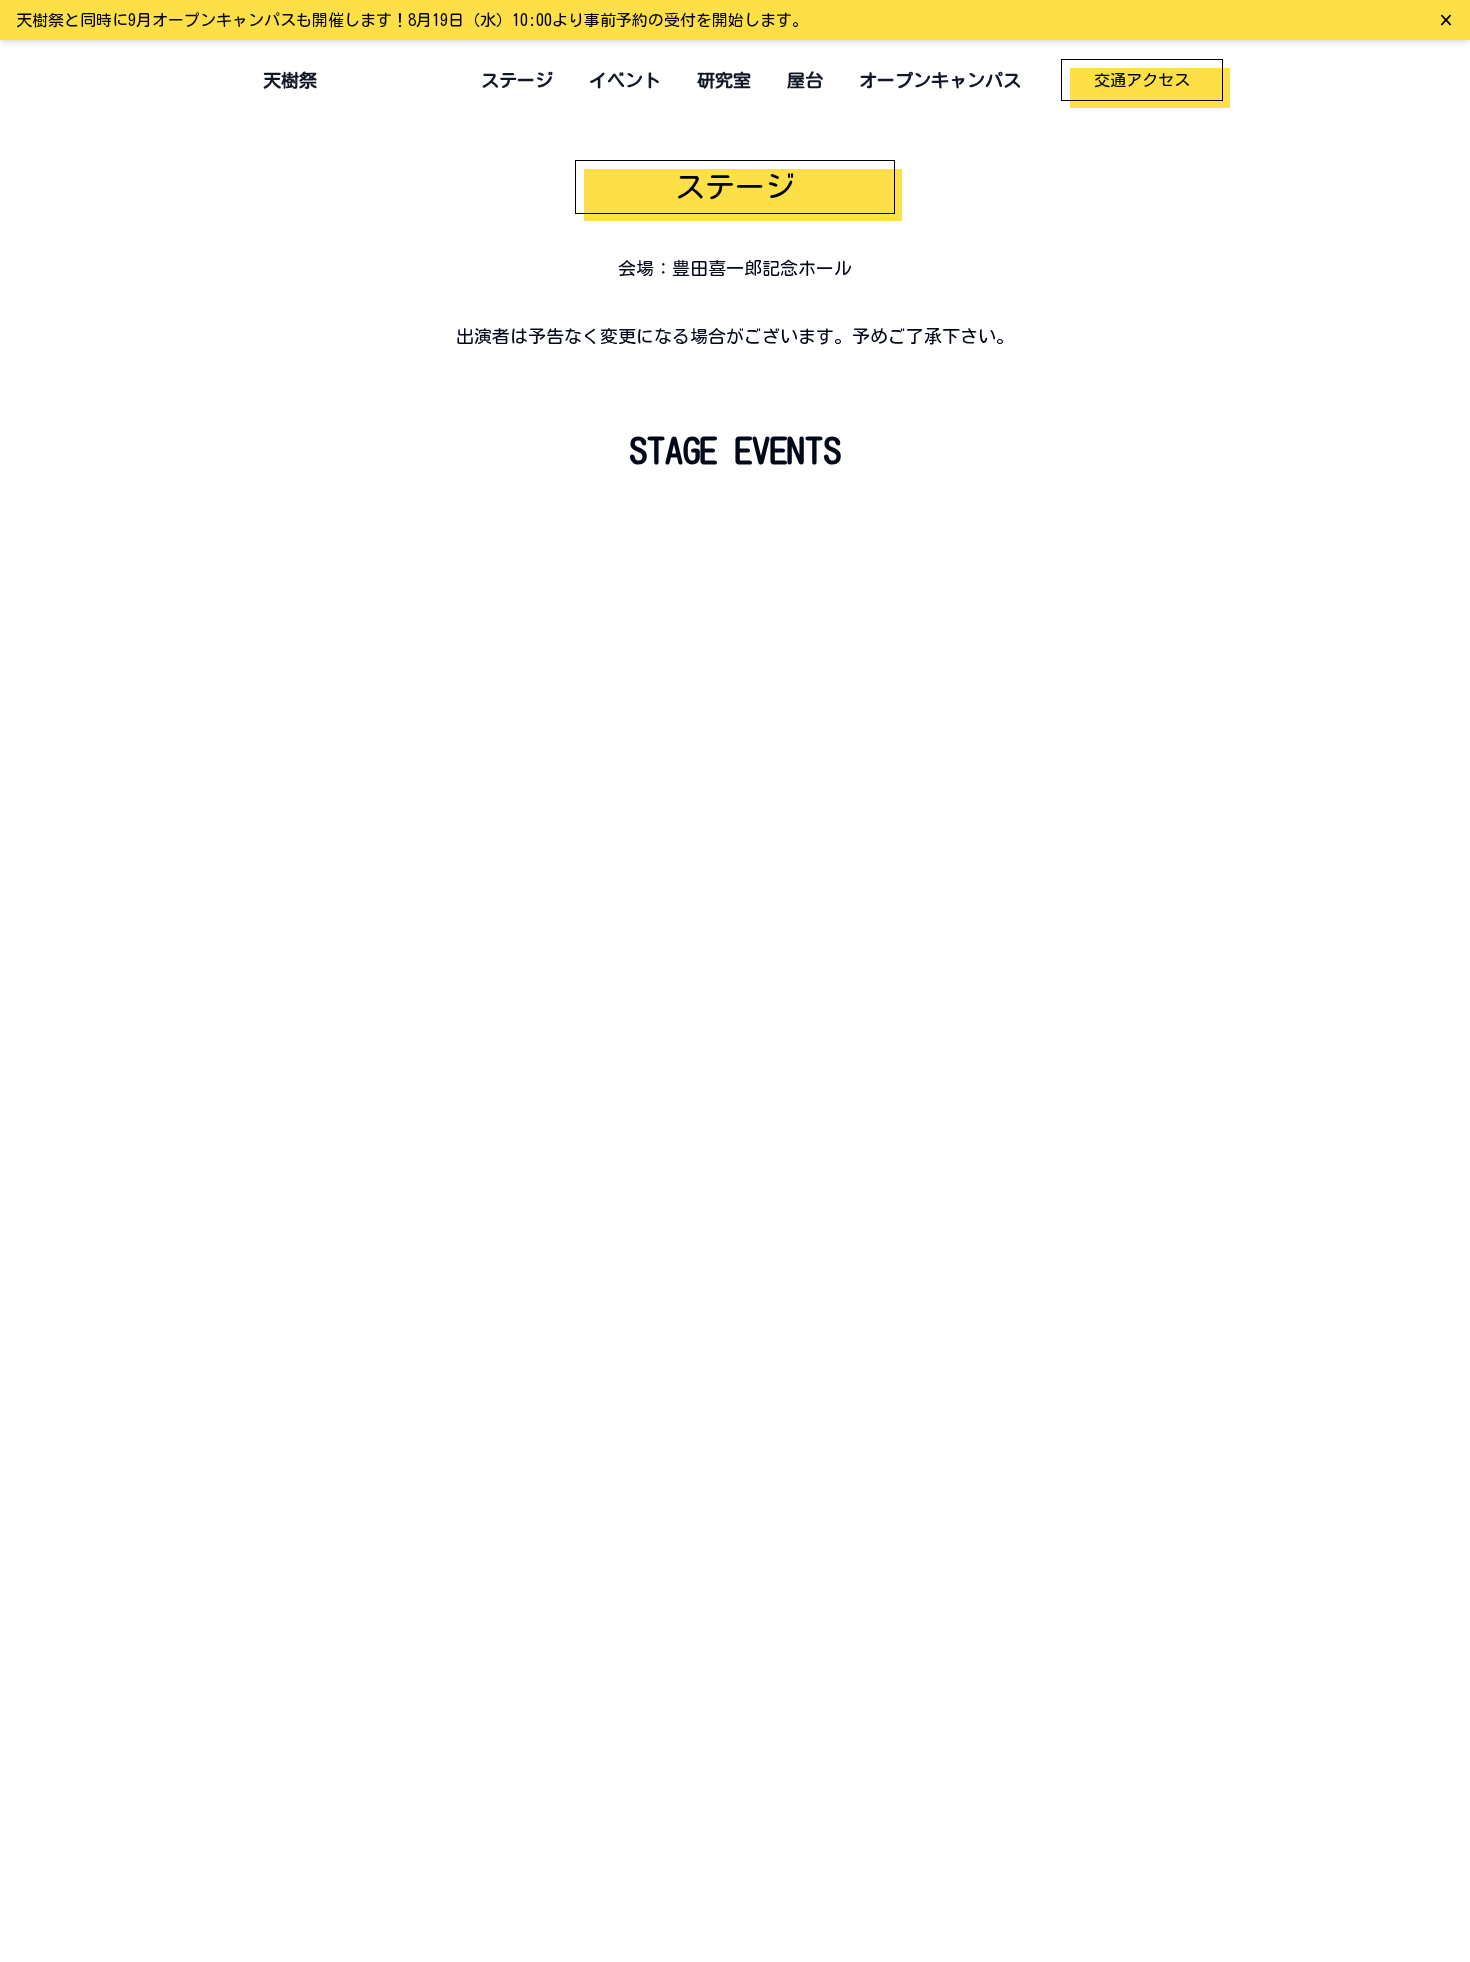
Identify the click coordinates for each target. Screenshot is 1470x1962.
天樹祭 (290, 80)
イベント (625, 80)
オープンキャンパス (940, 80)
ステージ (517, 80)
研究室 (724, 80)
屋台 (805, 80)
